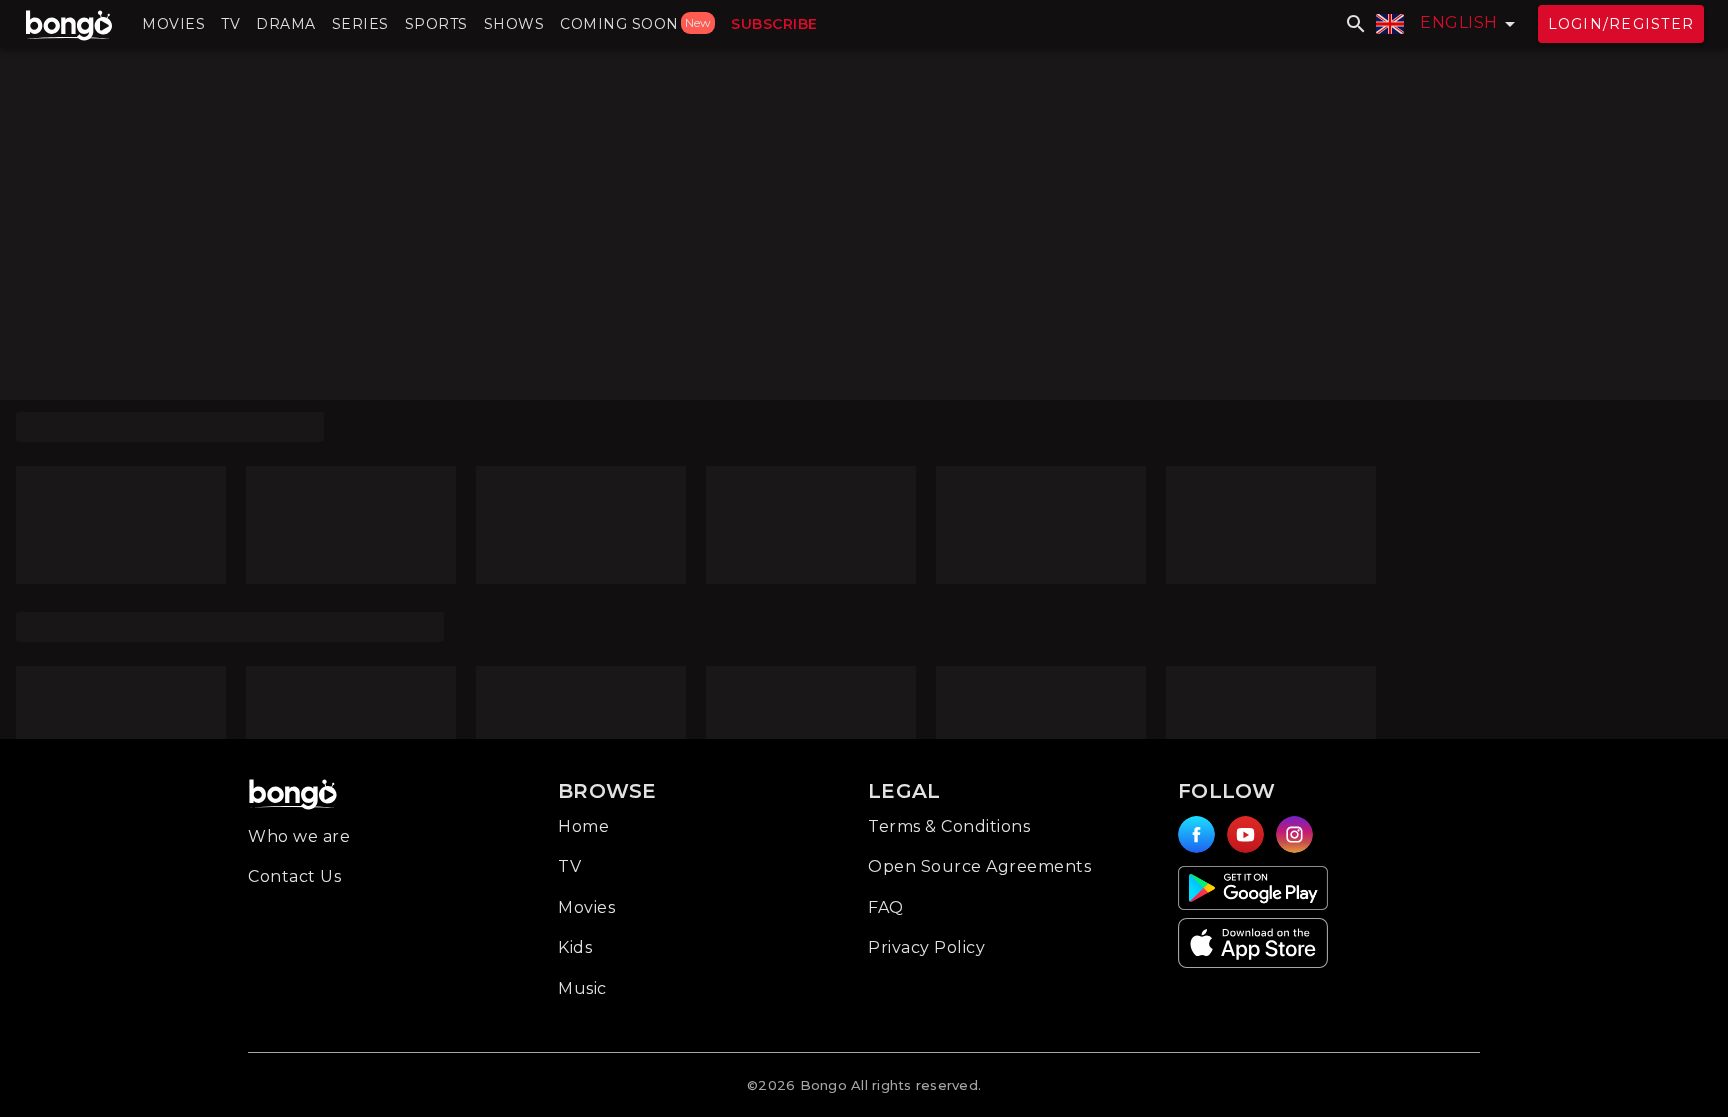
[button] (173, 24)
